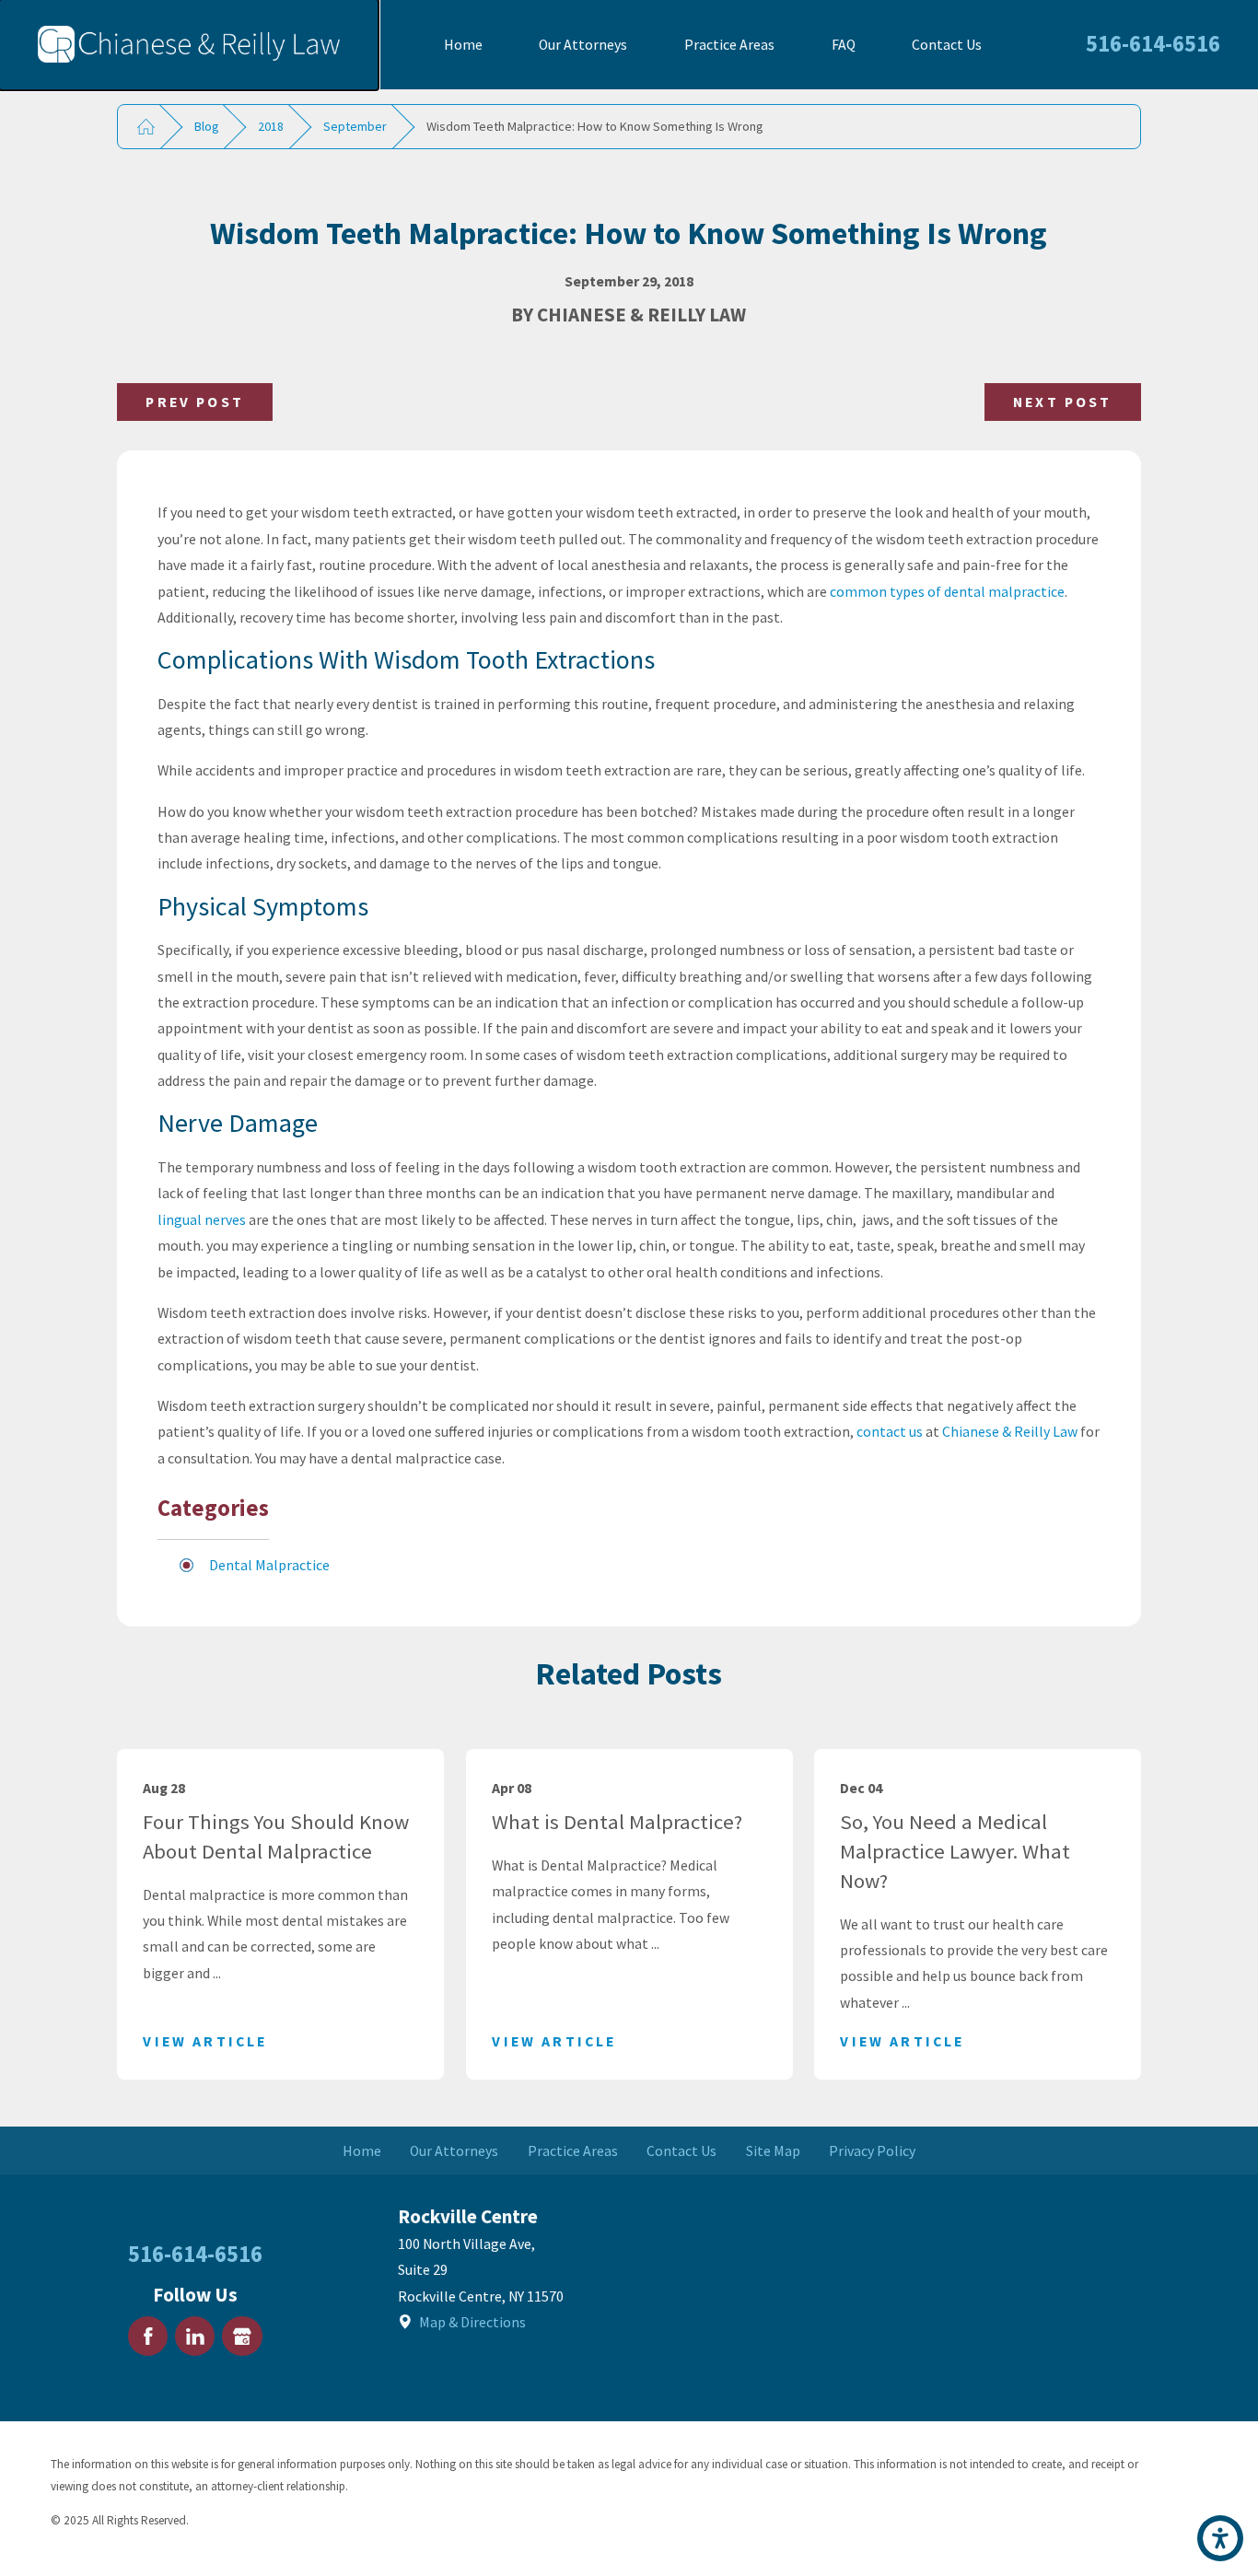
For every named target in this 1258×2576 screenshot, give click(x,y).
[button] (1220, 2538)
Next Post (1062, 402)
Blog (207, 126)
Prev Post (194, 402)
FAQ (844, 44)
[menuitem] (463, 45)
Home (463, 44)
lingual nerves (202, 1219)
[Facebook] (148, 2336)
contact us (890, 1431)
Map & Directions (472, 2322)
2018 (271, 126)
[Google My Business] (242, 2336)
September (355, 126)
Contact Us (947, 44)
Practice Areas (729, 44)
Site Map (773, 2151)
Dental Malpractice (269, 1565)
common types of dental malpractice (947, 591)
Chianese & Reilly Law (1010, 1431)
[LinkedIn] (195, 2336)
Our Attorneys (583, 44)
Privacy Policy (872, 2151)
